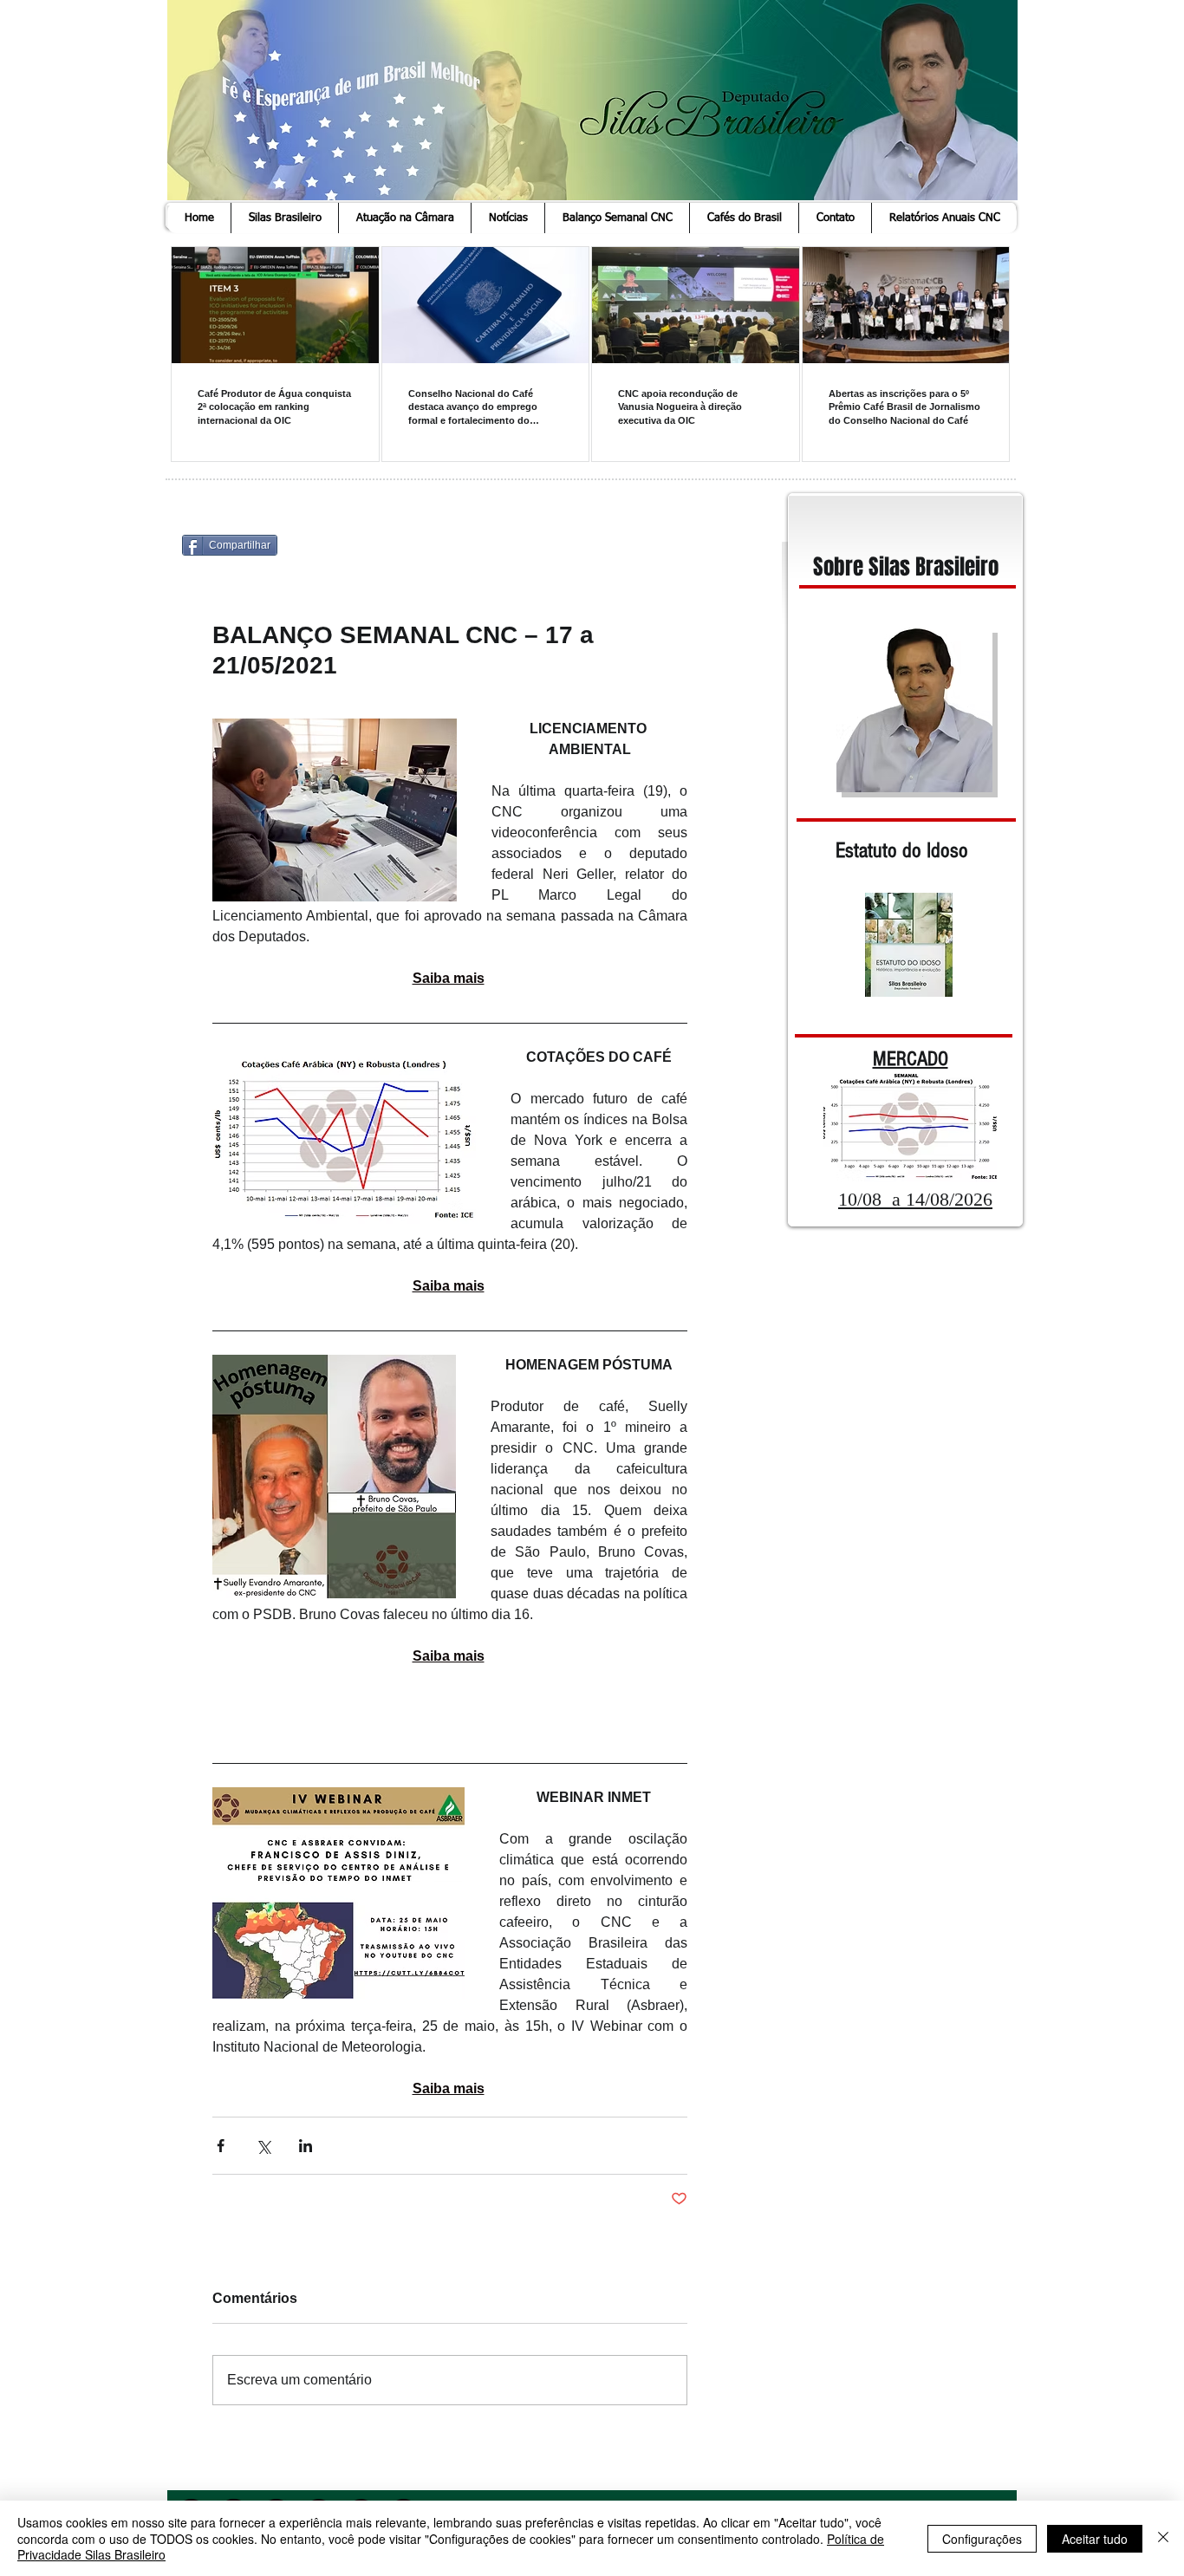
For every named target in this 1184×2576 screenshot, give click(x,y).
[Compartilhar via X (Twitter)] (263, 2146)
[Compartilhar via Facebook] (221, 2146)
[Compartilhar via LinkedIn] (306, 2146)
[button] (284, 218)
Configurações (982, 2539)
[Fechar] (1163, 2538)
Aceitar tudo (1095, 2539)
